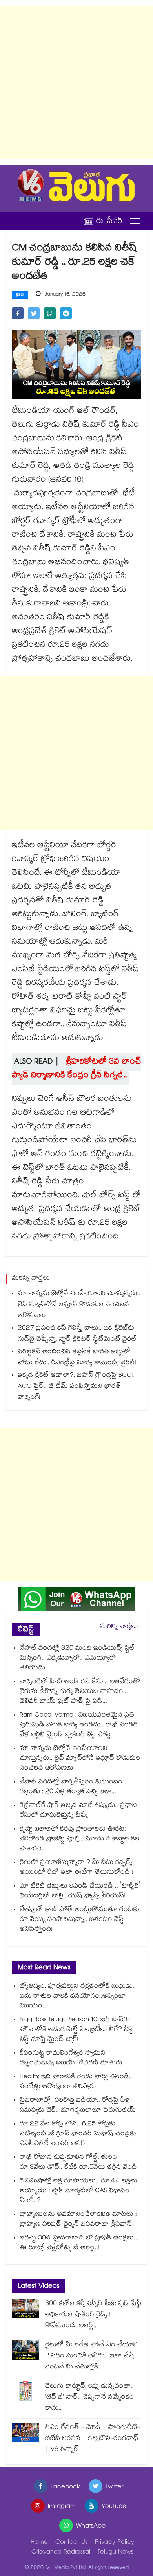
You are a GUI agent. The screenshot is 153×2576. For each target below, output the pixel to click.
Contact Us (71, 2543)
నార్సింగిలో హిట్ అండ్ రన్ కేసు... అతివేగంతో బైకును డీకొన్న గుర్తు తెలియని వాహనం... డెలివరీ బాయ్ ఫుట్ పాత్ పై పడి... (80, 1692)
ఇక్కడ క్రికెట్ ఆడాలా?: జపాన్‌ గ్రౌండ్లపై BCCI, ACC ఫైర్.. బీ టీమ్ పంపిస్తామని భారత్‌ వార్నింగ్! (76, 1387)
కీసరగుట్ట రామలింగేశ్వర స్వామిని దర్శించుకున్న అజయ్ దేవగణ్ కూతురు (71, 2059)
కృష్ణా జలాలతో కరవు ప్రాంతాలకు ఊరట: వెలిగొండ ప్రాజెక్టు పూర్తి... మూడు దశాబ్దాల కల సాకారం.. (80, 1839)
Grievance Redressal (61, 2553)
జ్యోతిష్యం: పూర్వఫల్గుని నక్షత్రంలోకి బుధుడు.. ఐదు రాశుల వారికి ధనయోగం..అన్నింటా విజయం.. (78, 1997)
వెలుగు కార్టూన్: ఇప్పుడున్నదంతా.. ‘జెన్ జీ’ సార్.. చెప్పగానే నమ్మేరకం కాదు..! (89, 2398)
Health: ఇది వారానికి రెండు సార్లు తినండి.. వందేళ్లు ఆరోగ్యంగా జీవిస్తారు (76, 2082)
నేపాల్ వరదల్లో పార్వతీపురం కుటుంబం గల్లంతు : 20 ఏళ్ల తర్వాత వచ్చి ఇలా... (71, 1787)
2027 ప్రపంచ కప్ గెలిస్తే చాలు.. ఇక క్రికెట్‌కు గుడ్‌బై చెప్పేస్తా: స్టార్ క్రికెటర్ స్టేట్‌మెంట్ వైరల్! (78, 1334)
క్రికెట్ (20, 295)
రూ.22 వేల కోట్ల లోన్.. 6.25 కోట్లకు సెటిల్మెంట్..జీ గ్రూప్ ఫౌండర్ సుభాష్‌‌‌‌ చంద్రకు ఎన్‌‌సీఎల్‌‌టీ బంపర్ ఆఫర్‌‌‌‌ (78, 2134)
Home (39, 2543)
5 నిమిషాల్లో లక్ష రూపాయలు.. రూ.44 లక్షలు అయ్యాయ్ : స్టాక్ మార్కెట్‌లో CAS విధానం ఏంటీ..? (78, 2191)
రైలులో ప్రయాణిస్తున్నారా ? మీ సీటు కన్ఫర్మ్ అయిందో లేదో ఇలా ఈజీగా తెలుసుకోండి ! (76, 1868)
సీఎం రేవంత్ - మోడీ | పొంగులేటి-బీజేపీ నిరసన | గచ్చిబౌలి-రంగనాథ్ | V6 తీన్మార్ (93, 2439)
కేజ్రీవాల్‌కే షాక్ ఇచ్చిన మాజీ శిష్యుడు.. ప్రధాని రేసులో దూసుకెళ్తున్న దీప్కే (78, 1811)
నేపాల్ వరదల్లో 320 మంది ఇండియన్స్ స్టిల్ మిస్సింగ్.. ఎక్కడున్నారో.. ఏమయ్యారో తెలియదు (77, 1659)
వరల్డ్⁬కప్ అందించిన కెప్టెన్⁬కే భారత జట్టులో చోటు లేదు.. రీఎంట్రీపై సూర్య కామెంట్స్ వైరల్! (77, 1358)
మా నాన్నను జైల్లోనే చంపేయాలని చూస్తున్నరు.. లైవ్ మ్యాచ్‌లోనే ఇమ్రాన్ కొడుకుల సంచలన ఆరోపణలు (79, 1305)
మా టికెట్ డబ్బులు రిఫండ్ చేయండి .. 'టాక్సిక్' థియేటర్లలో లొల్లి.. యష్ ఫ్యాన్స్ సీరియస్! (80, 1892)
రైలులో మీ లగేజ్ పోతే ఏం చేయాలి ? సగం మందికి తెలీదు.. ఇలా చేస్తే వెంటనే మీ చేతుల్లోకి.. (91, 2356)
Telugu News (116, 2553)
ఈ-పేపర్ (109, 221)
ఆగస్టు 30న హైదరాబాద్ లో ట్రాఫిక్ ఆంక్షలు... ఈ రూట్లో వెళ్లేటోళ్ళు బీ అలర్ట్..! (79, 2243)
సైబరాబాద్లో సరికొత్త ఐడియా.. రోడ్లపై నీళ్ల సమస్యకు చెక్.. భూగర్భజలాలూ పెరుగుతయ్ (78, 2106)
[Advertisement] (76, 83)
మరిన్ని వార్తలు (119, 1627)
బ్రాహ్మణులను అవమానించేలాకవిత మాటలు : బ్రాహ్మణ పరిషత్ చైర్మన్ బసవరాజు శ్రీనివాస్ (78, 2220)
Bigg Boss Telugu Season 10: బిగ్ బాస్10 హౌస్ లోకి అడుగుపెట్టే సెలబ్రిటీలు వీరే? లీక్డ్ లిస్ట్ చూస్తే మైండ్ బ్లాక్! (76, 2030)
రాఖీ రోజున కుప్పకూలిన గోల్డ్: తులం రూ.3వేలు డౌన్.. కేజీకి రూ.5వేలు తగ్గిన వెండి (78, 2163)
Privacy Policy (115, 2543)
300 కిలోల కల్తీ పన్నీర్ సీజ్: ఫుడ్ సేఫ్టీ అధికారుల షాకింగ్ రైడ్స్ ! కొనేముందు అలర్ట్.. (93, 2315)
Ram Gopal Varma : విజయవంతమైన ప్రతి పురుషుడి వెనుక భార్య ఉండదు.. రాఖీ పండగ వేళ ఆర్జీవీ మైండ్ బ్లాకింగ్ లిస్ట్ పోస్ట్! (79, 1725)
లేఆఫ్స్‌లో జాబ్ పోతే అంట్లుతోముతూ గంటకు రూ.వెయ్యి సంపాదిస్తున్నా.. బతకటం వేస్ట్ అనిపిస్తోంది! (79, 1920)
